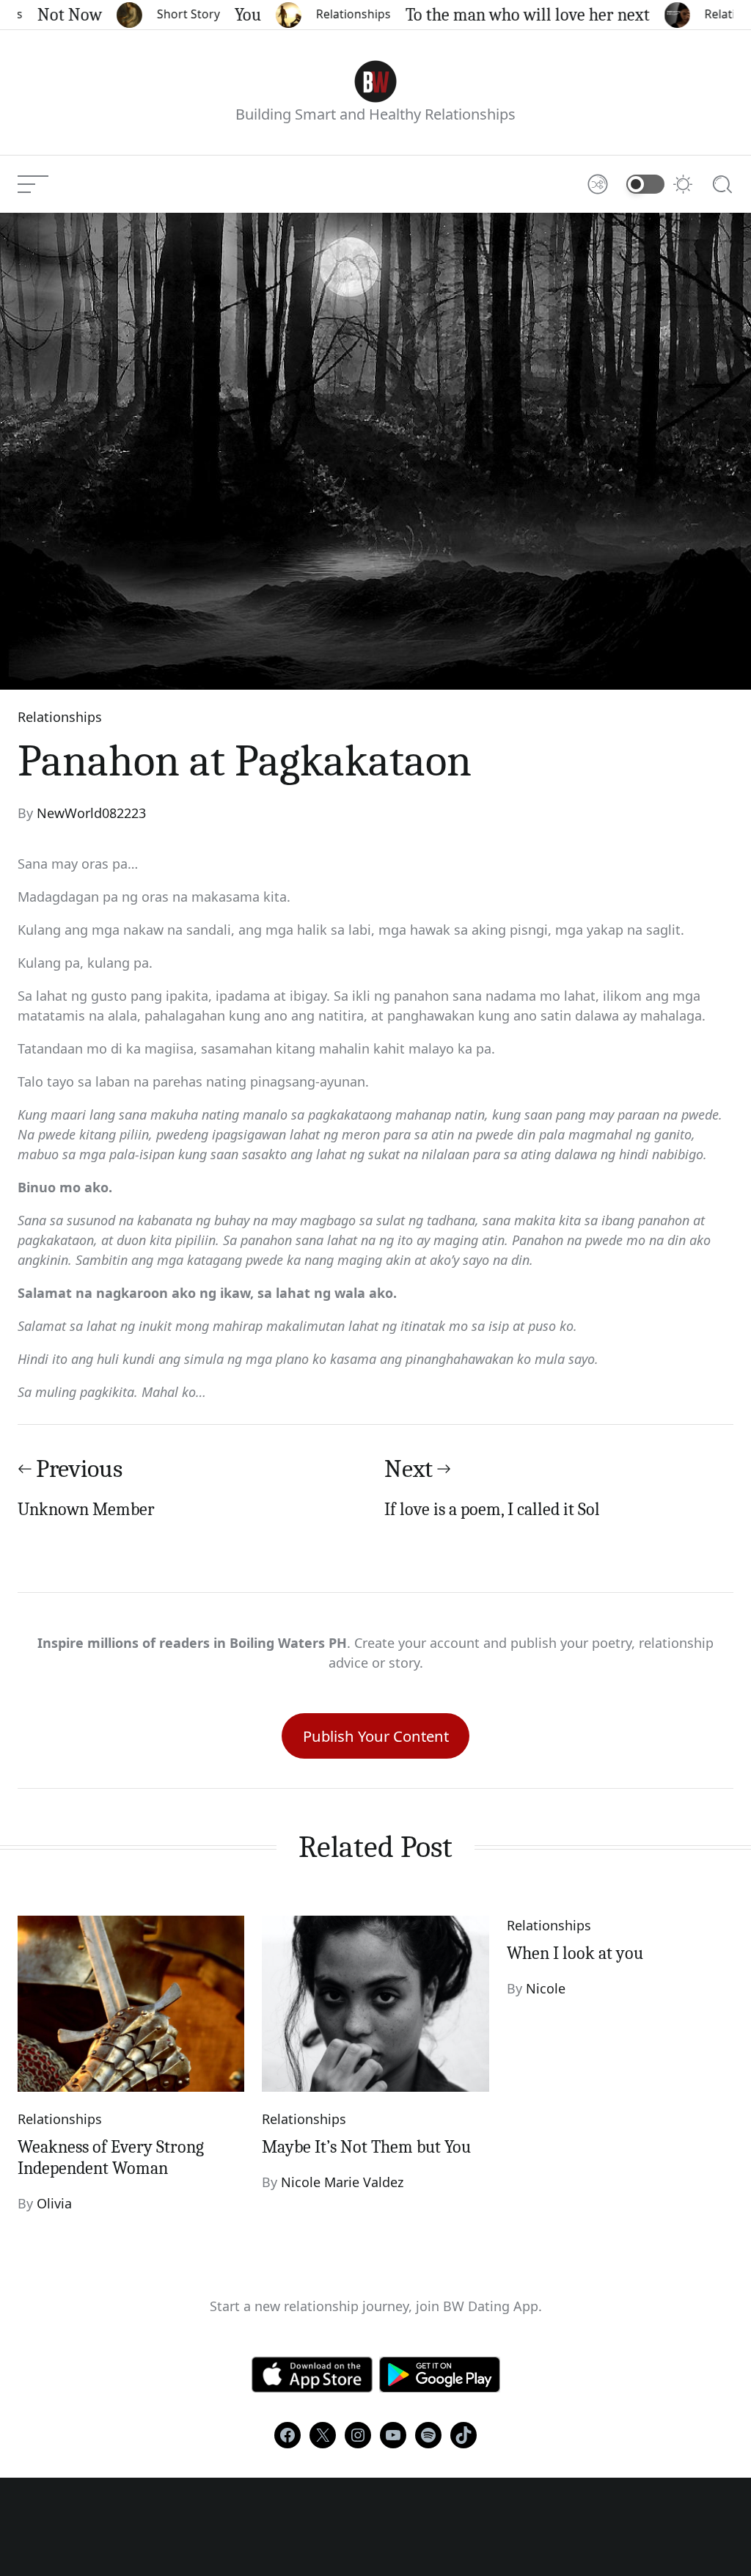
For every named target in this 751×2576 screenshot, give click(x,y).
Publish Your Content (376, 1736)
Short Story (166, 14)
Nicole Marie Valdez (342, 2182)
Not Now (48, 15)
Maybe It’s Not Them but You (366, 2147)
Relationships (331, 14)
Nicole (546, 1988)
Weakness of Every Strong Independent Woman (111, 2157)
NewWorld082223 (91, 813)
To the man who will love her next (506, 15)
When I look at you (575, 1953)
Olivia (54, 2203)
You (226, 15)
